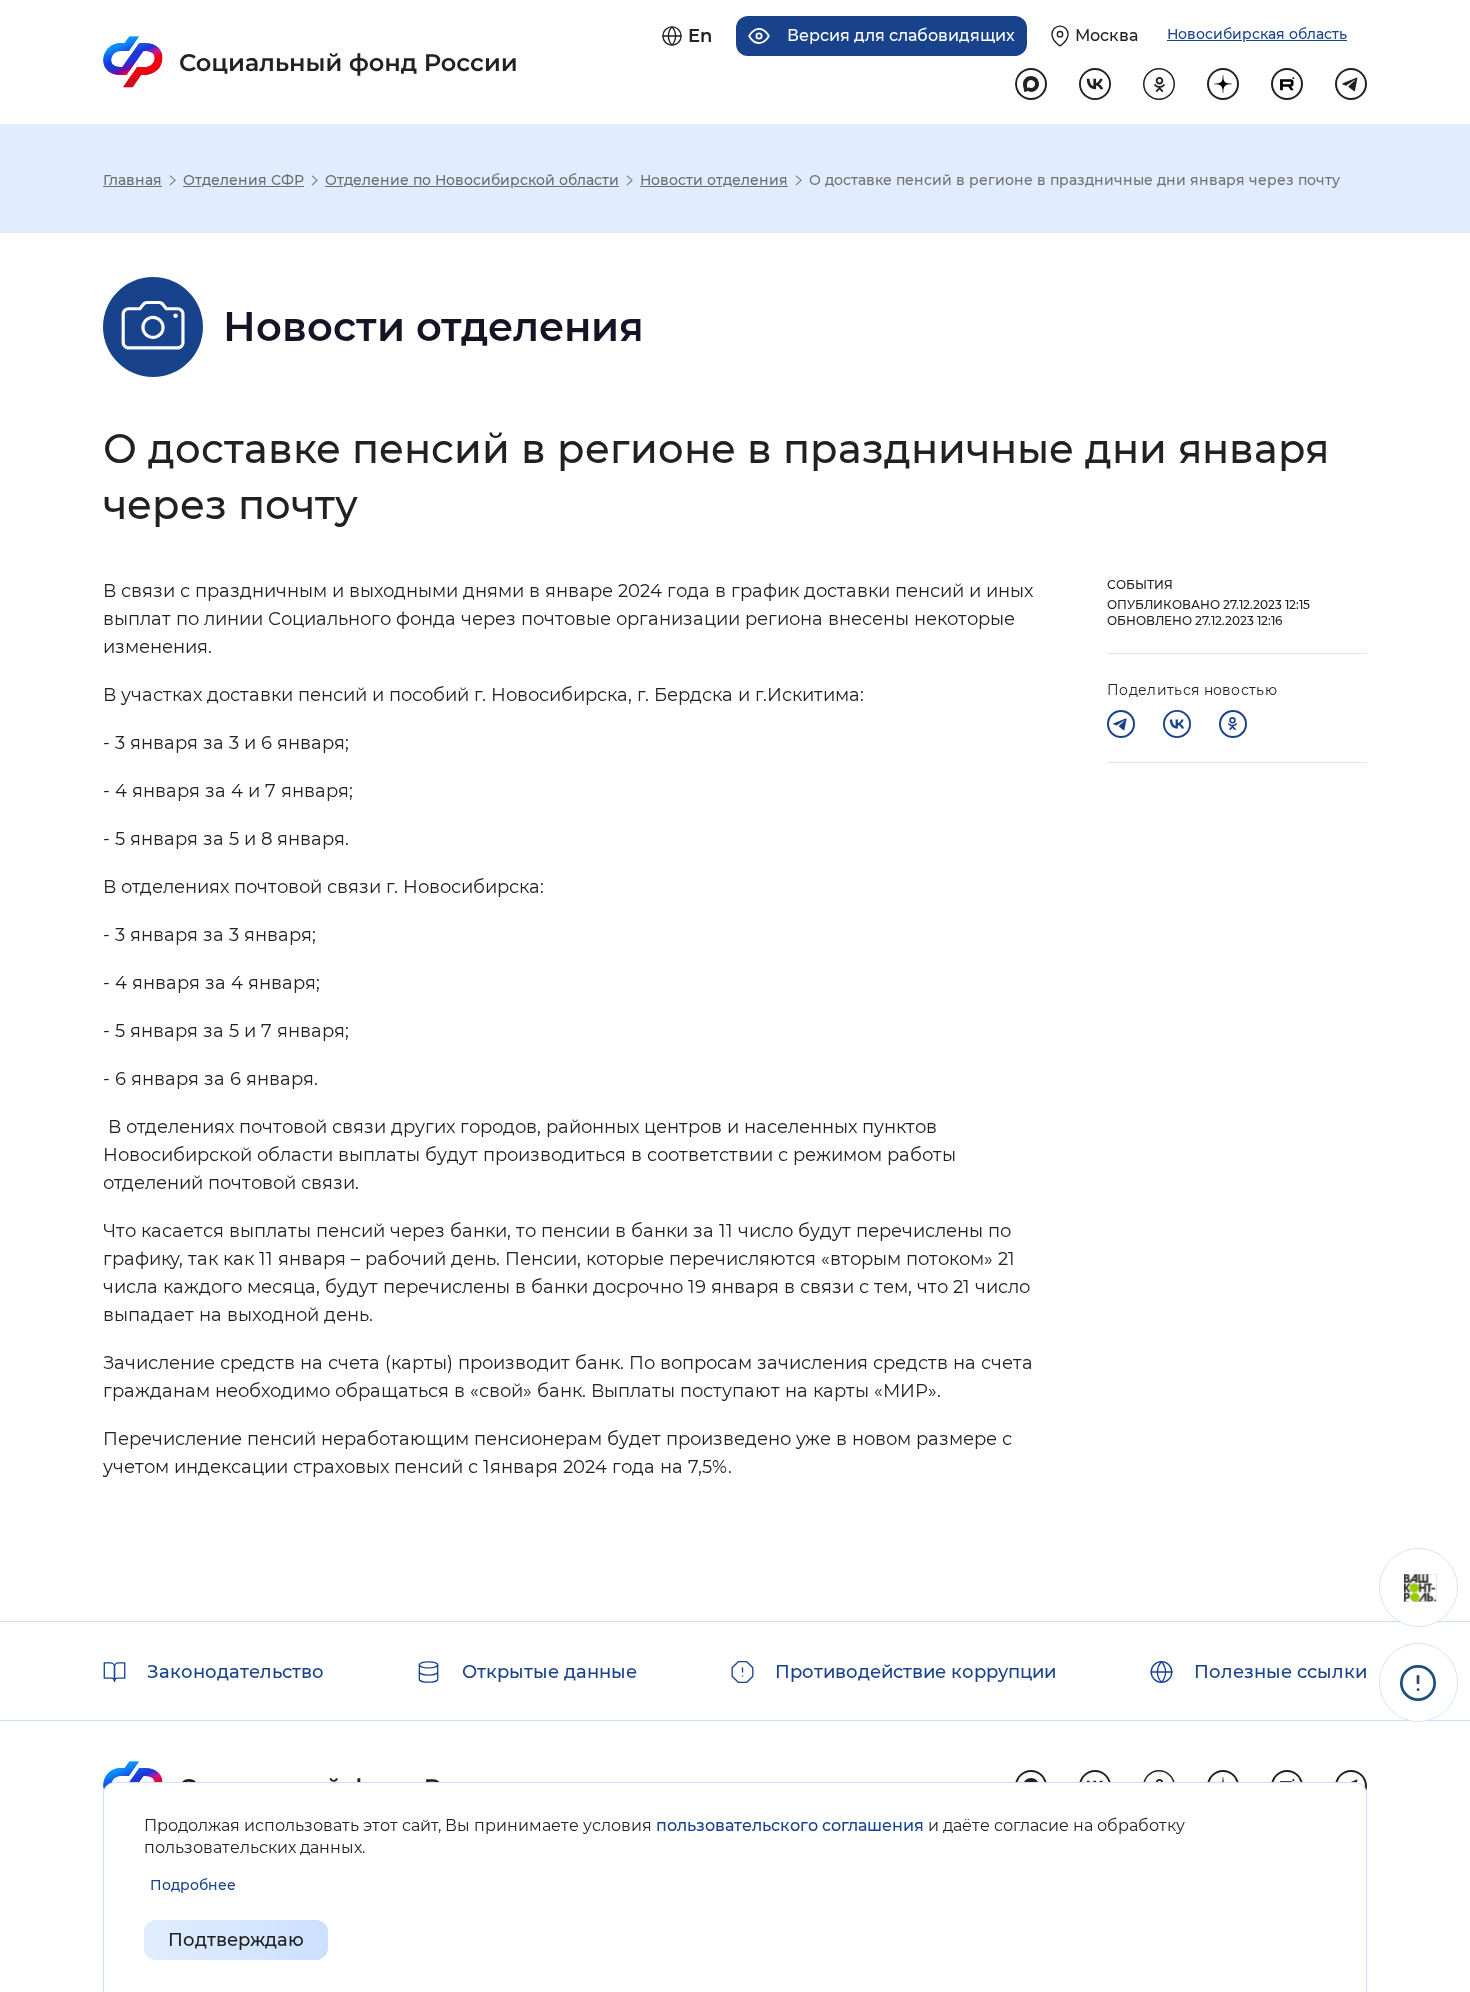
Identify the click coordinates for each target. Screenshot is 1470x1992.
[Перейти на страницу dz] (1223, 84)
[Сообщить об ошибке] (1418, 1682)
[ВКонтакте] (1177, 724)
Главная (132, 180)
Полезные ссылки (1280, 1672)
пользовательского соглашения (790, 1825)
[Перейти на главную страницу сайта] (310, 62)
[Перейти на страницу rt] (1287, 84)
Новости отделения (714, 180)
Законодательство (235, 1672)
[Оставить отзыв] (1418, 1587)
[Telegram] (1121, 724)
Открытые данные (549, 1672)
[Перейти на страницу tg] (1351, 84)
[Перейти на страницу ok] (1159, 84)
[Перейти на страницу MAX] (1031, 84)
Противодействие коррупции (915, 1672)
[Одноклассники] (1233, 724)
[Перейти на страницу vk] (1095, 84)
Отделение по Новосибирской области (472, 180)
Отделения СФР (243, 180)
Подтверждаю (236, 1940)
